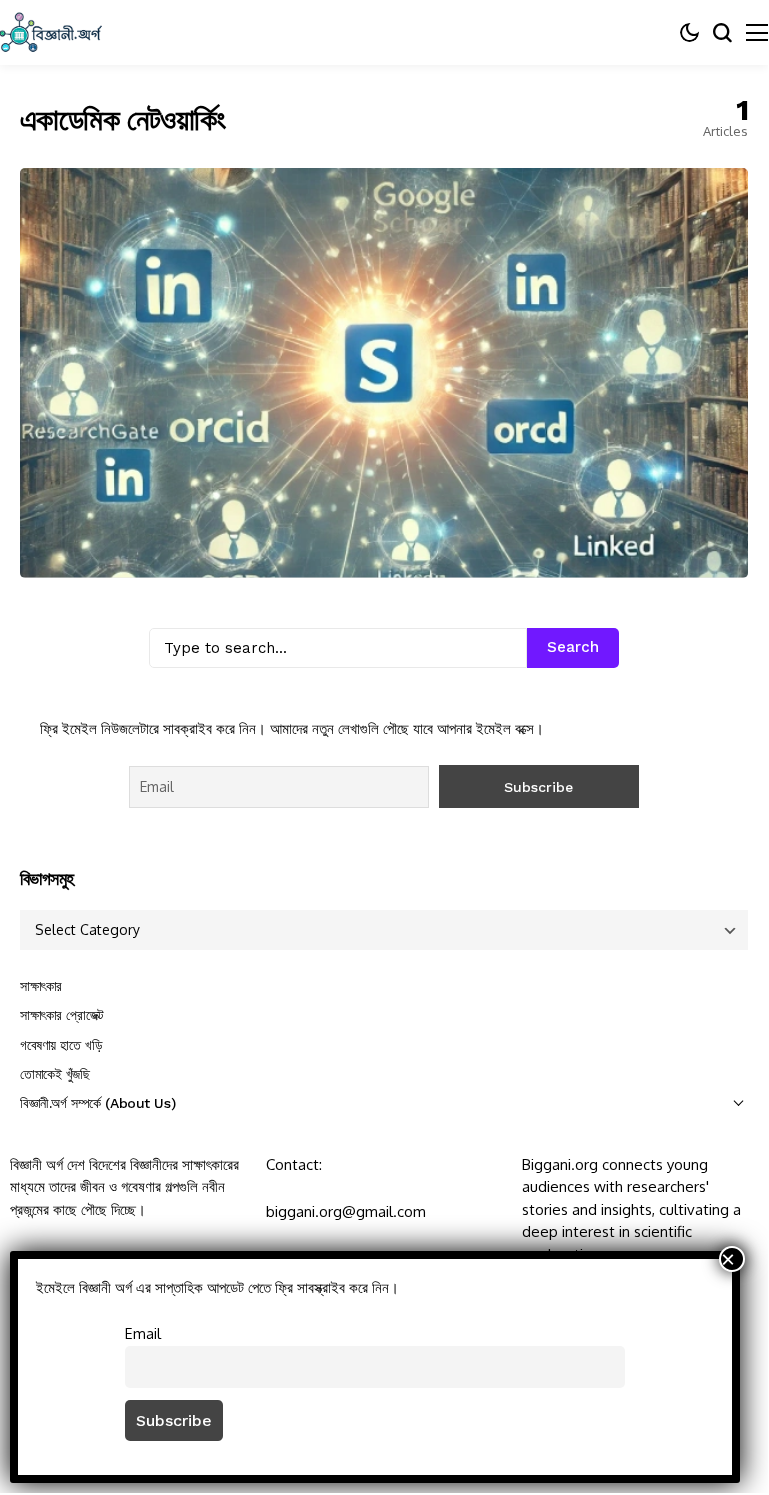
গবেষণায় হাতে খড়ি (61, 1045)
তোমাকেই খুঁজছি (55, 1074)
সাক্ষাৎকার (41, 986)
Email (143, 1333)
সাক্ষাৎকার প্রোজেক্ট (62, 1015)
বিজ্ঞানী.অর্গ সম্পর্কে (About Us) (97, 1103)
